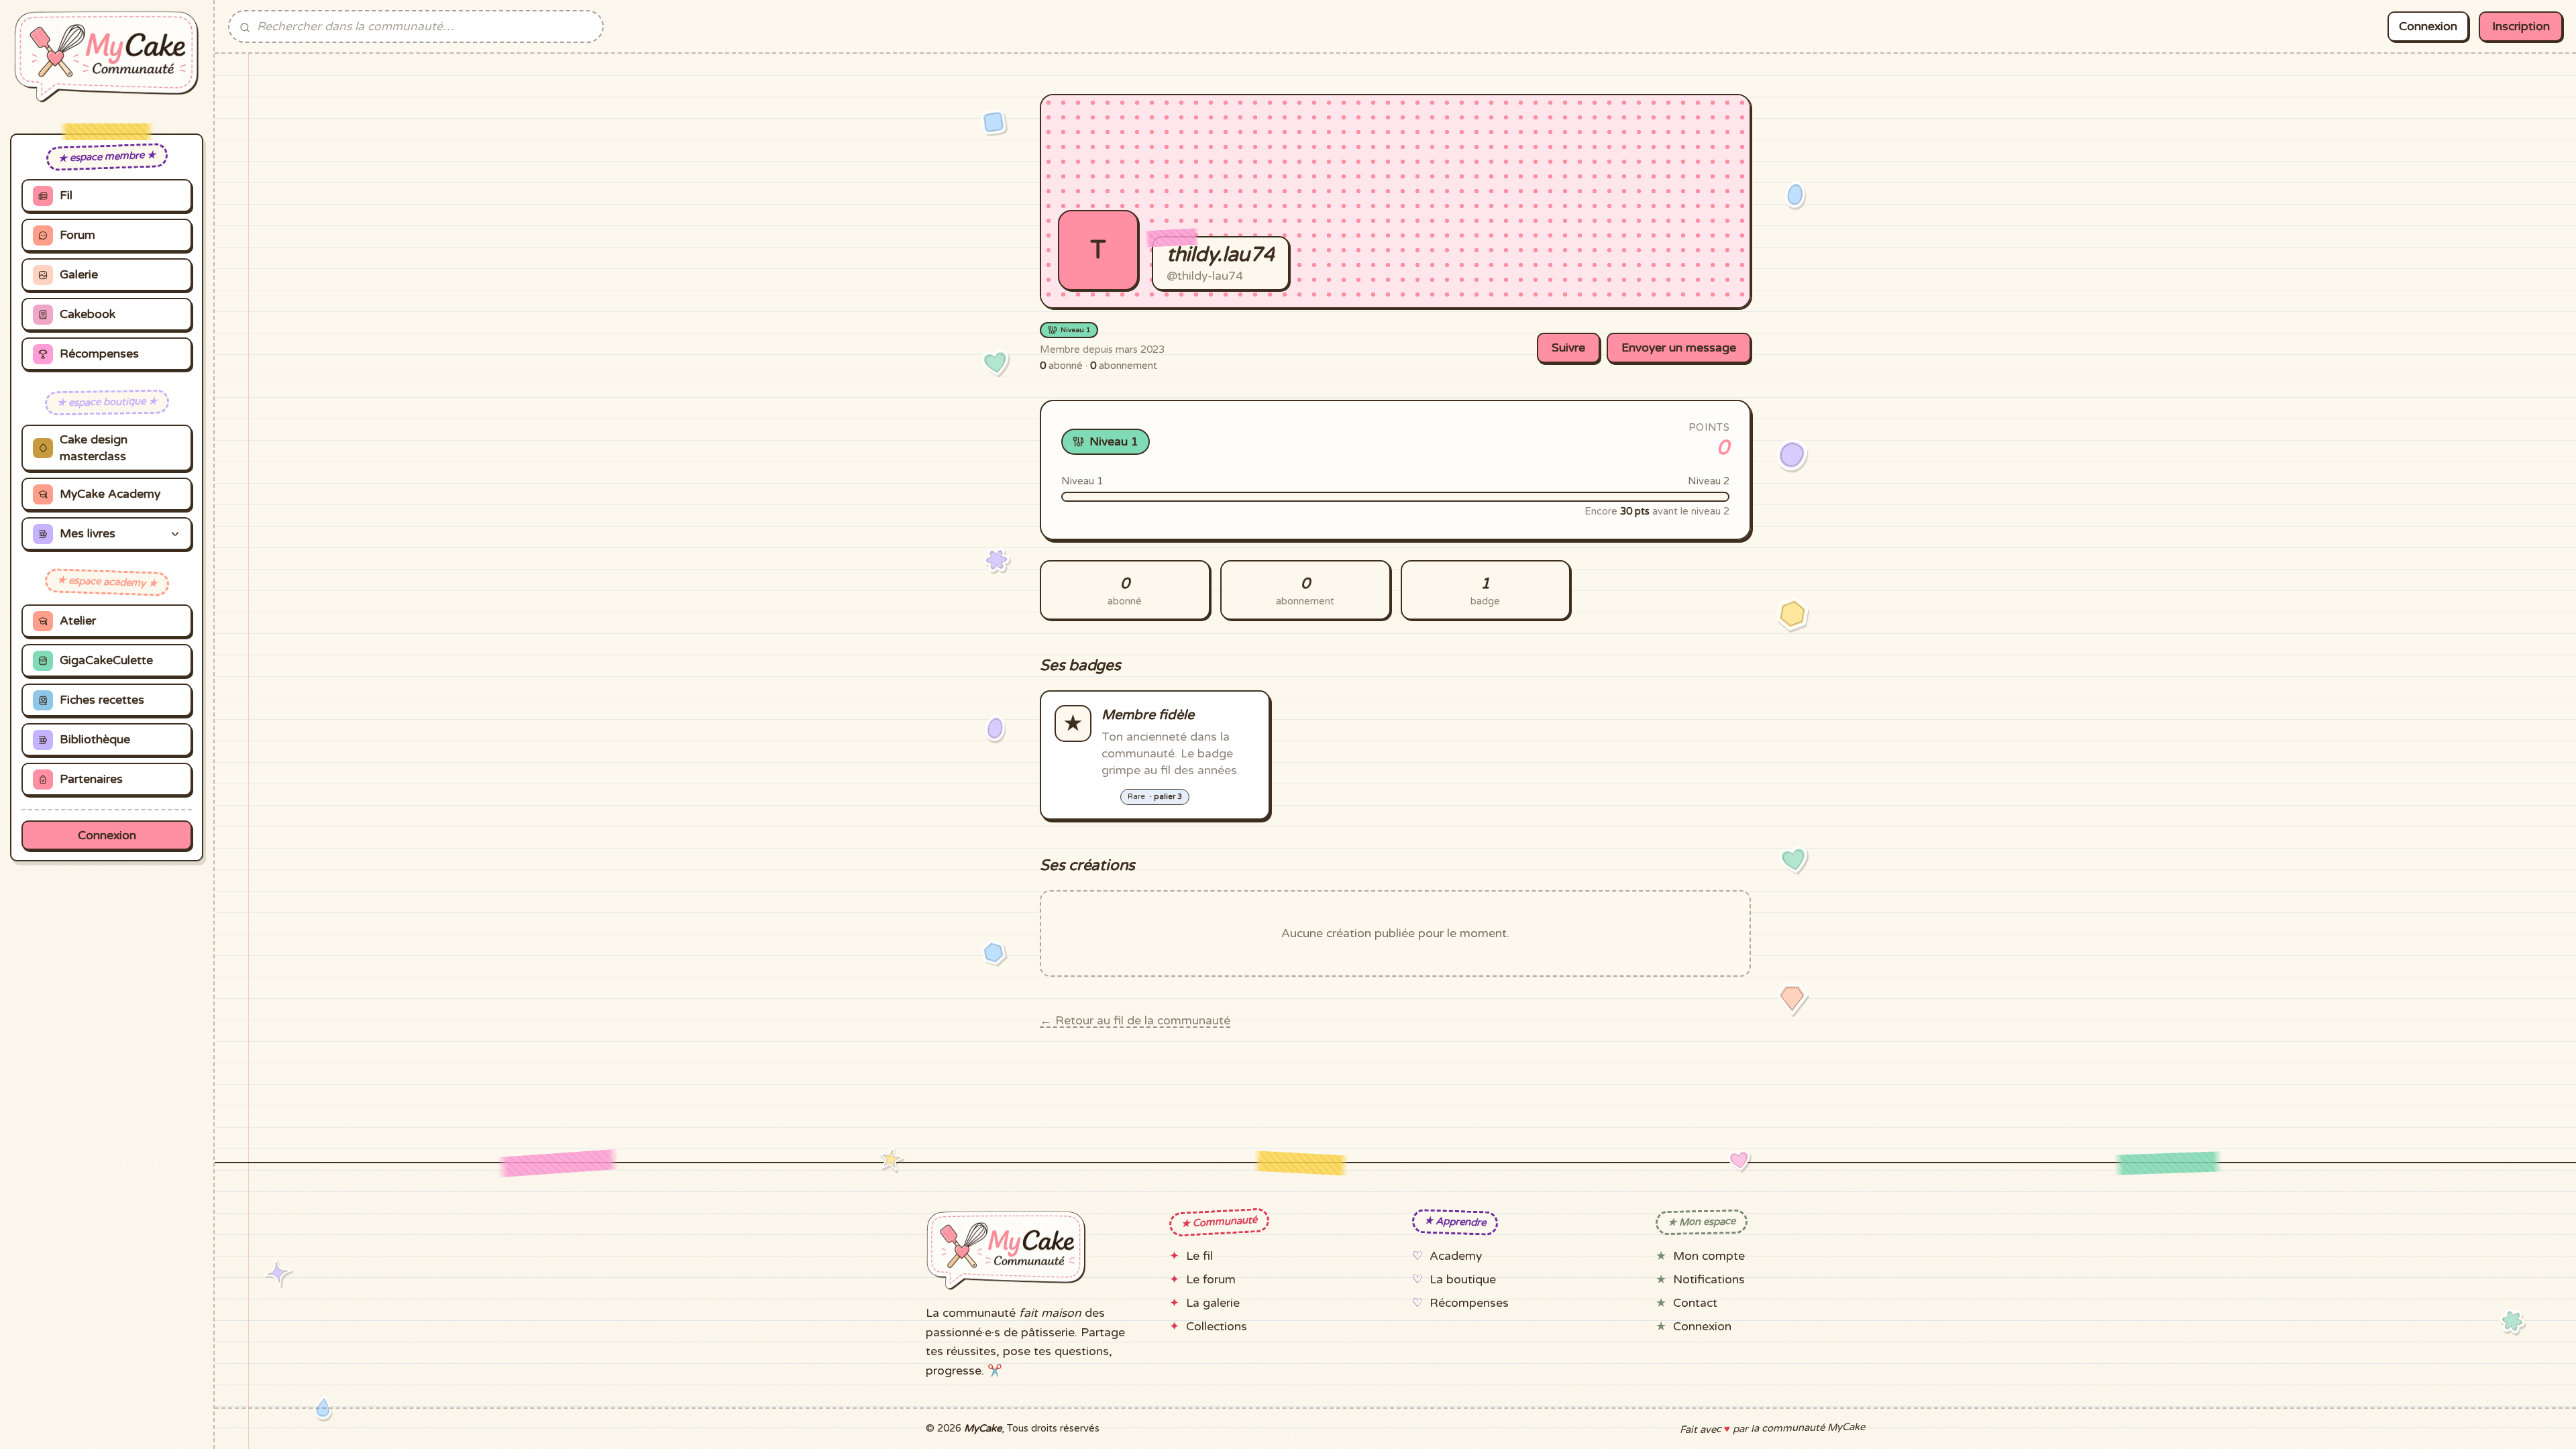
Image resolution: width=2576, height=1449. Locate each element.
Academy (1456, 1256)
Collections (1217, 1327)
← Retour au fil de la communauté (1135, 1021)
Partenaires (91, 779)
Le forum (1211, 1280)
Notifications (1709, 1280)
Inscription (2521, 26)
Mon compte (1709, 1256)
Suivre (1568, 348)
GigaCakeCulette (106, 660)
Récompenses (99, 354)
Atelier (78, 621)
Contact (1695, 1303)
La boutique (1463, 1280)
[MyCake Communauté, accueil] (107, 57)
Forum (77, 235)
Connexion (107, 836)
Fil (66, 196)
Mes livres (88, 534)
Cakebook (88, 314)
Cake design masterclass (94, 448)
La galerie (1213, 1303)
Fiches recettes (102, 700)
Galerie (79, 275)
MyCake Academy (110, 494)
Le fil (1199, 1256)
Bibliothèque (95, 740)
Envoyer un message (1679, 348)
